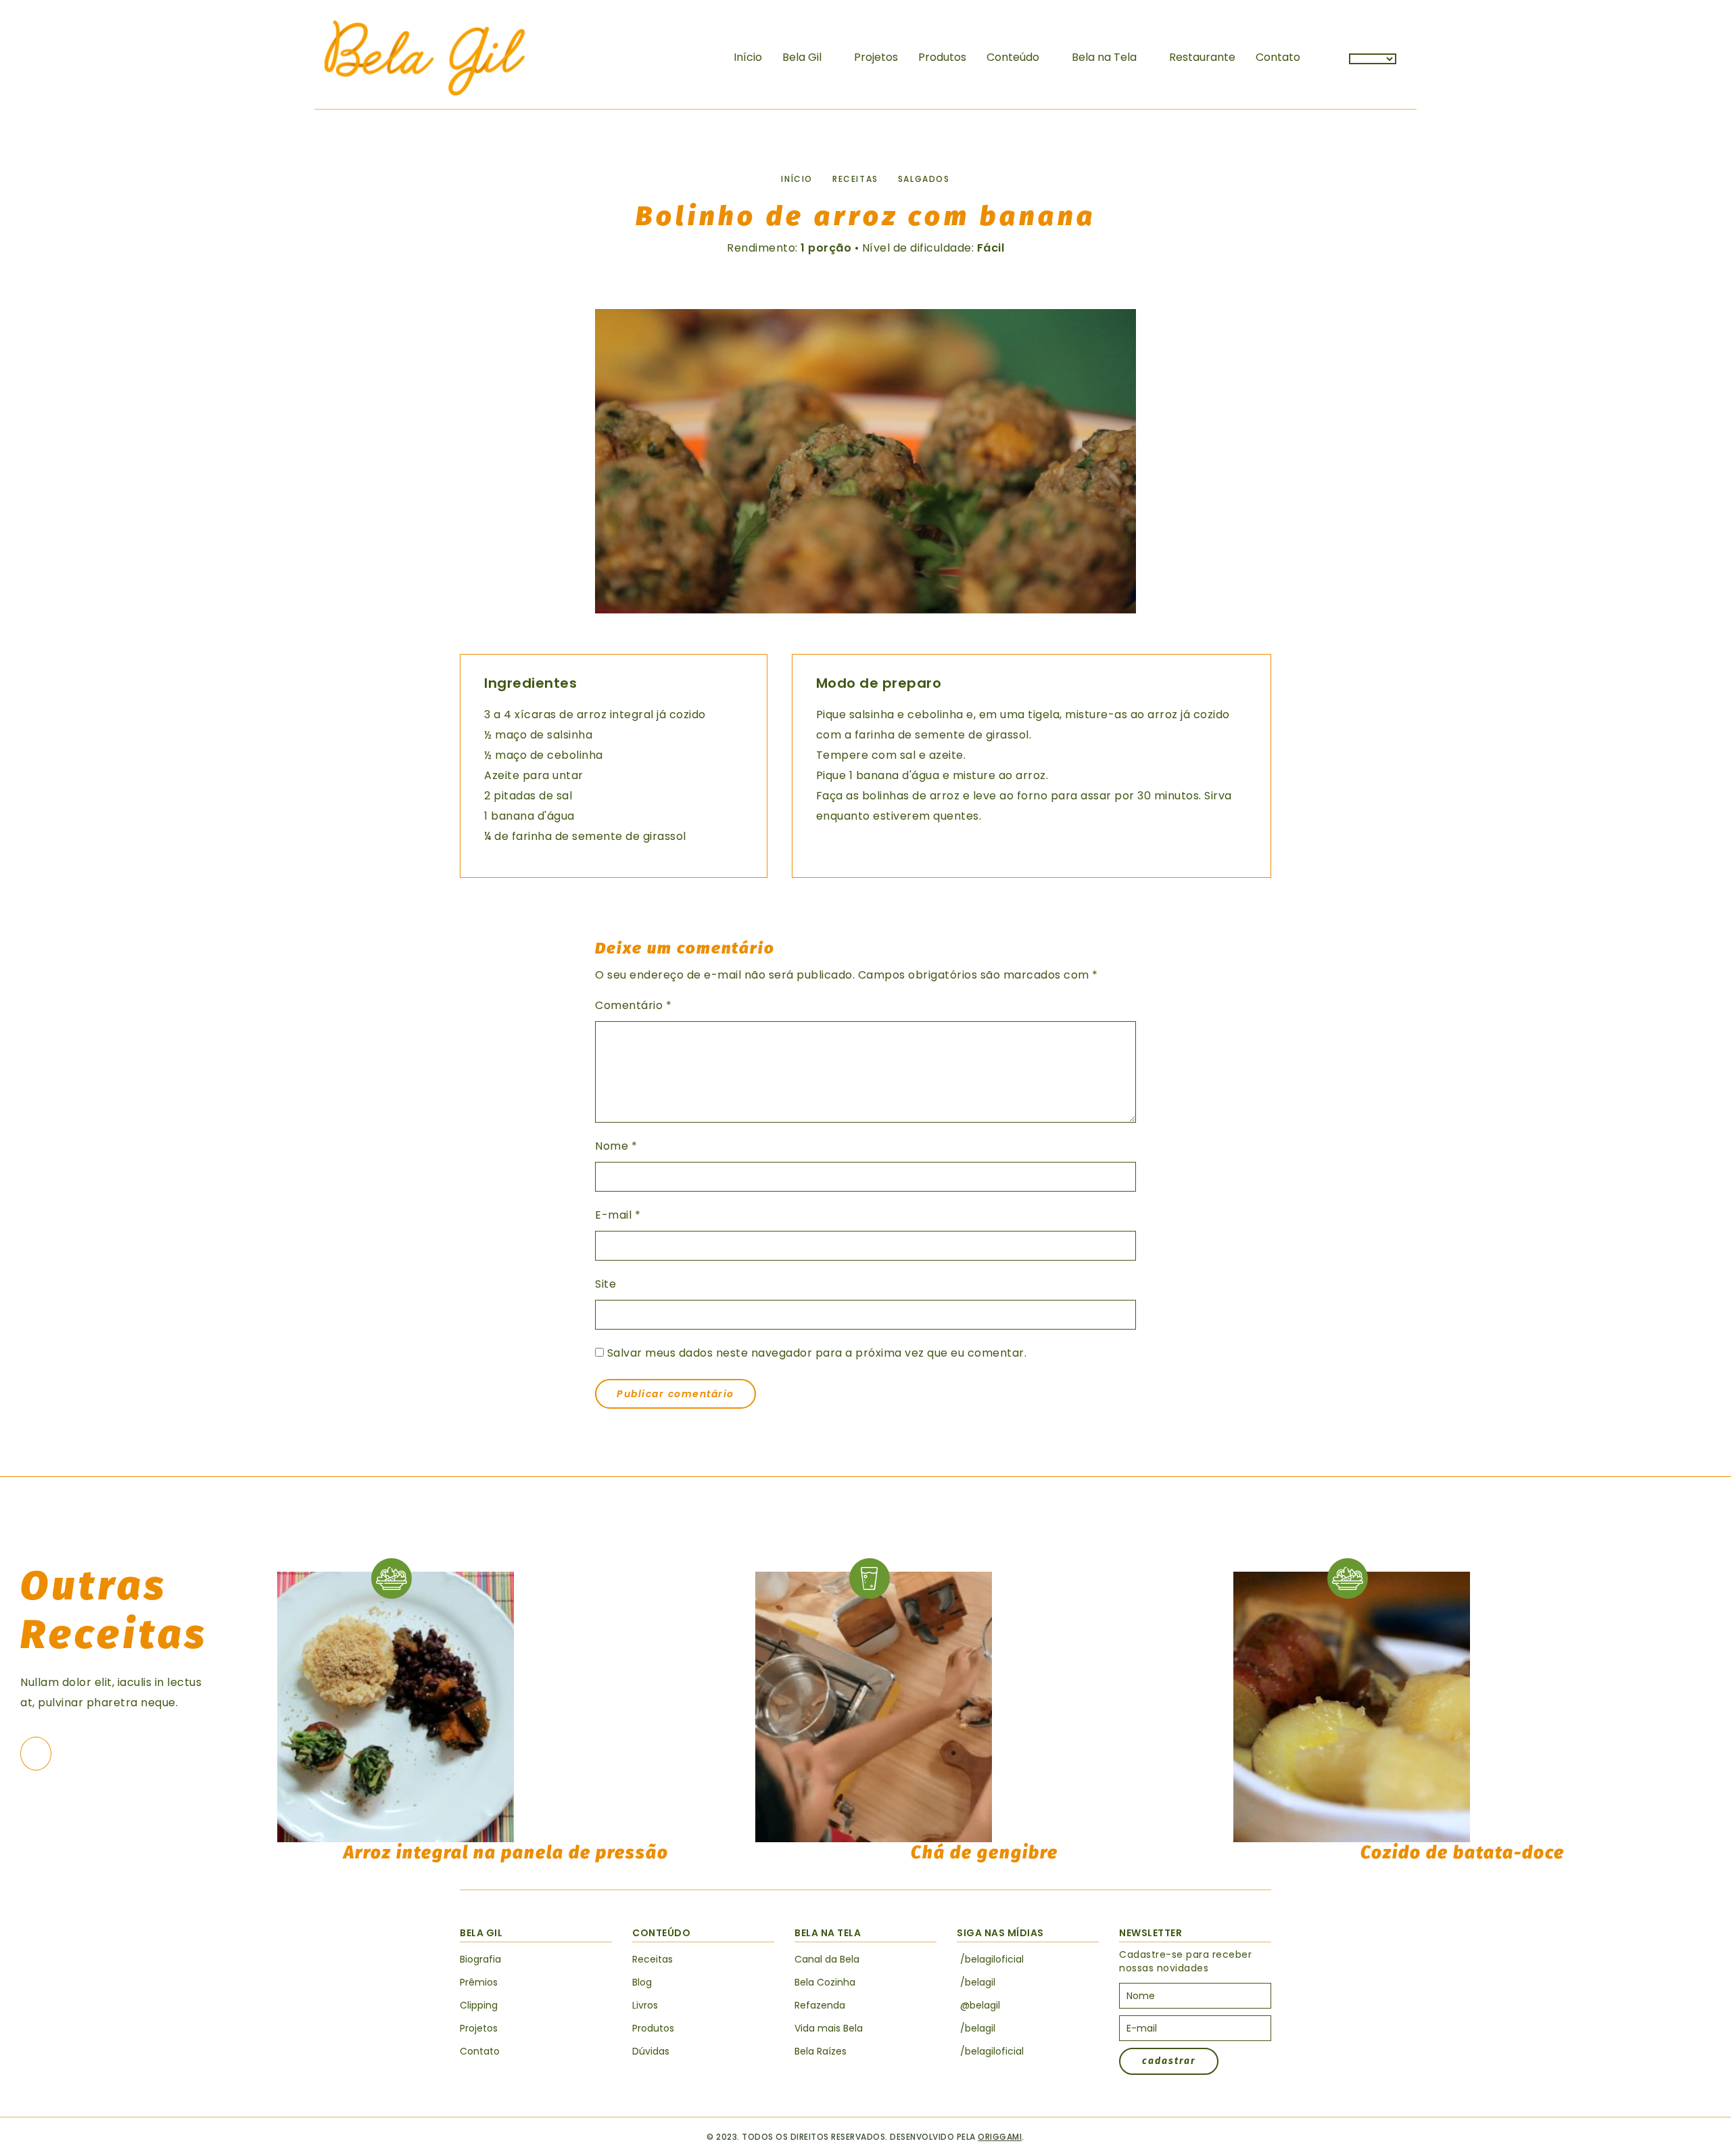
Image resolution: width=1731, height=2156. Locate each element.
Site (606, 1284)
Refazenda (820, 2005)
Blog (642, 1982)
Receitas (855, 179)
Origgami (1000, 2137)
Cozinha (825, 1982)
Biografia (480, 1959)
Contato (1278, 57)
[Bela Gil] (425, 58)
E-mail (618, 1215)
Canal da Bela (827, 1959)
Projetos (876, 57)
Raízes (821, 2051)
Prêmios (479, 1982)
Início (748, 57)
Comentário (633, 1005)
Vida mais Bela (829, 2028)
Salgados (924, 179)
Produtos (942, 57)
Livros (645, 2005)
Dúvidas (651, 2051)
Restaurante (1202, 57)
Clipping (479, 2005)
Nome (616, 1146)
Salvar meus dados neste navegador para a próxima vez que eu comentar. (817, 1353)
